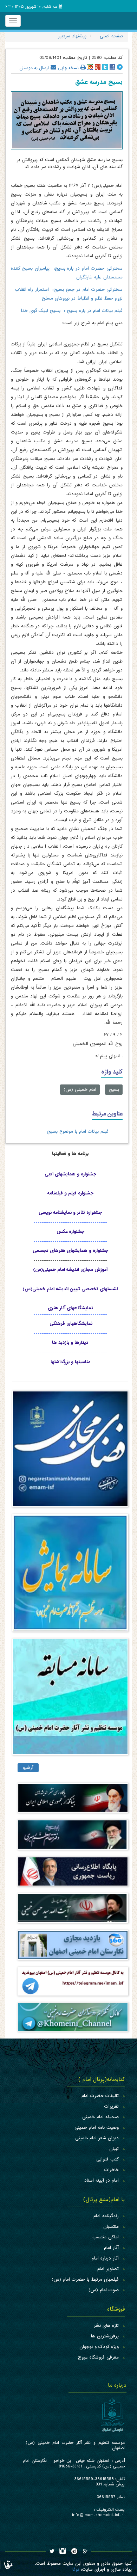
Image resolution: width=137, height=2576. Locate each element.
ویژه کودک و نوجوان (99, 2347)
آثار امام (111, 2248)
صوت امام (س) (104, 2290)
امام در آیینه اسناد (102, 2180)
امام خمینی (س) (80, 1090)
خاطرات (112, 2170)
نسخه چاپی (68, 67)
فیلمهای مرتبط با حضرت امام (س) (85, 2279)
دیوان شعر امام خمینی (97, 2138)
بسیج (114, 1090)
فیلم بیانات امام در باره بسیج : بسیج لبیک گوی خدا (72, 311)
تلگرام (120, 67)
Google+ (98, 67)
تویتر (105, 67)
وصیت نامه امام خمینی (97, 2128)
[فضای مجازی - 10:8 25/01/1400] (70, 1452)
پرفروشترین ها (105, 2336)
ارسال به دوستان (34, 67)
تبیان (114, 2149)
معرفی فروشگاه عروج (98, 2357)
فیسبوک (112, 67)
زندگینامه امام (106, 2216)
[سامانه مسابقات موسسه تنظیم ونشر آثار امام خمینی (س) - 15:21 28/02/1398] (70, 1700)
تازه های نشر (106, 2326)
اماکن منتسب (106, 2237)
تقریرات (112, 2106)
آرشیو (28, 1768)
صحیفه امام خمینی (100, 2117)
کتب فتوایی (107, 2159)
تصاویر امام (108, 2269)
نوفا (76, 2569)
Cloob (90, 67)
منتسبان (111, 2227)
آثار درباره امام (105, 2258)
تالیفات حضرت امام (100, 2096)
